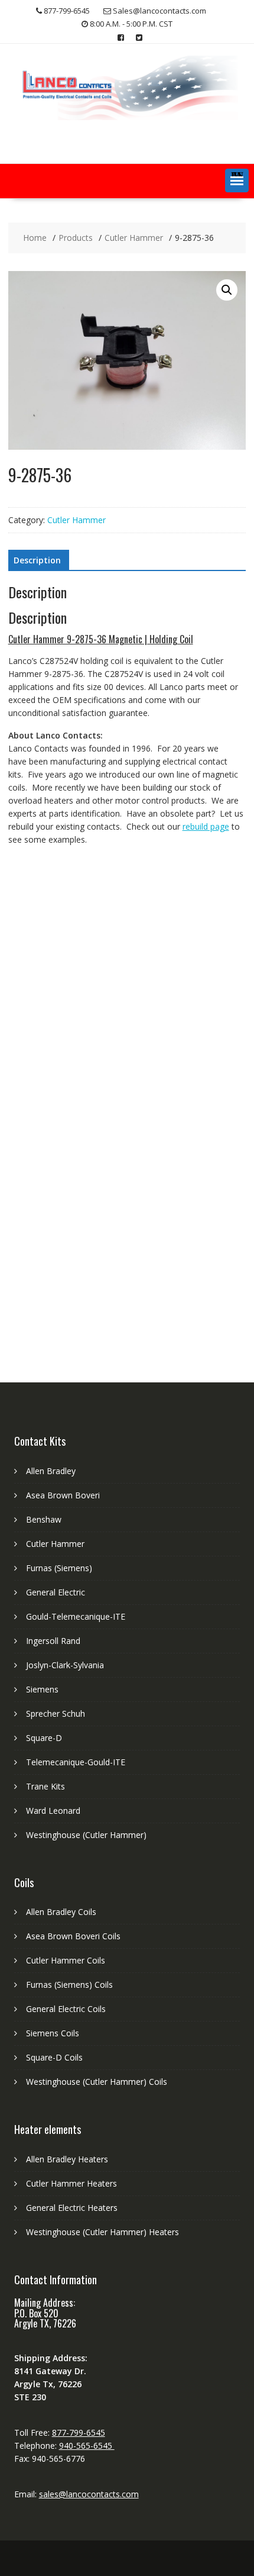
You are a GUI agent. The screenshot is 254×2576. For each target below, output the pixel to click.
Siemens (42, 1689)
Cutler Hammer (76, 520)
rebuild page (206, 826)
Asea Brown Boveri (63, 1495)
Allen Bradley (51, 1471)
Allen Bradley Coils (61, 1912)
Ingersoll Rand (53, 1641)
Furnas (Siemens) (59, 1568)
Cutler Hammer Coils (66, 1960)
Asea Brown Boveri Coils (73, 1936)
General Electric (56, 1592)
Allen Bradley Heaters (67, 2159)
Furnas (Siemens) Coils (69, 1985)
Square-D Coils (54, 2057)
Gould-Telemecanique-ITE (76, 1616)
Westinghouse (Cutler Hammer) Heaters (102, 2232)
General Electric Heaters (72, 2208)
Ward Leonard (53, 1811)
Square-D (44, 1738)
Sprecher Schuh (56, 1713)
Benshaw (44, 1519)
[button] (237, 180)
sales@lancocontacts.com (89, 2494)
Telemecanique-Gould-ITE (76, 1762)
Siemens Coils (53, 2033)
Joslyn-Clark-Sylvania (65, 1665)
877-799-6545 (79, 2432)
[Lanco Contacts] (127, 117)
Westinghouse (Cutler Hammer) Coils (97, 2082)
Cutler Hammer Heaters (71, 2183)
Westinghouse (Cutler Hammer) (86, 1835)
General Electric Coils (66, 2009)
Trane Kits (45, 1786)
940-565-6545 (87, 2446)
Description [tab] (37, 560)
